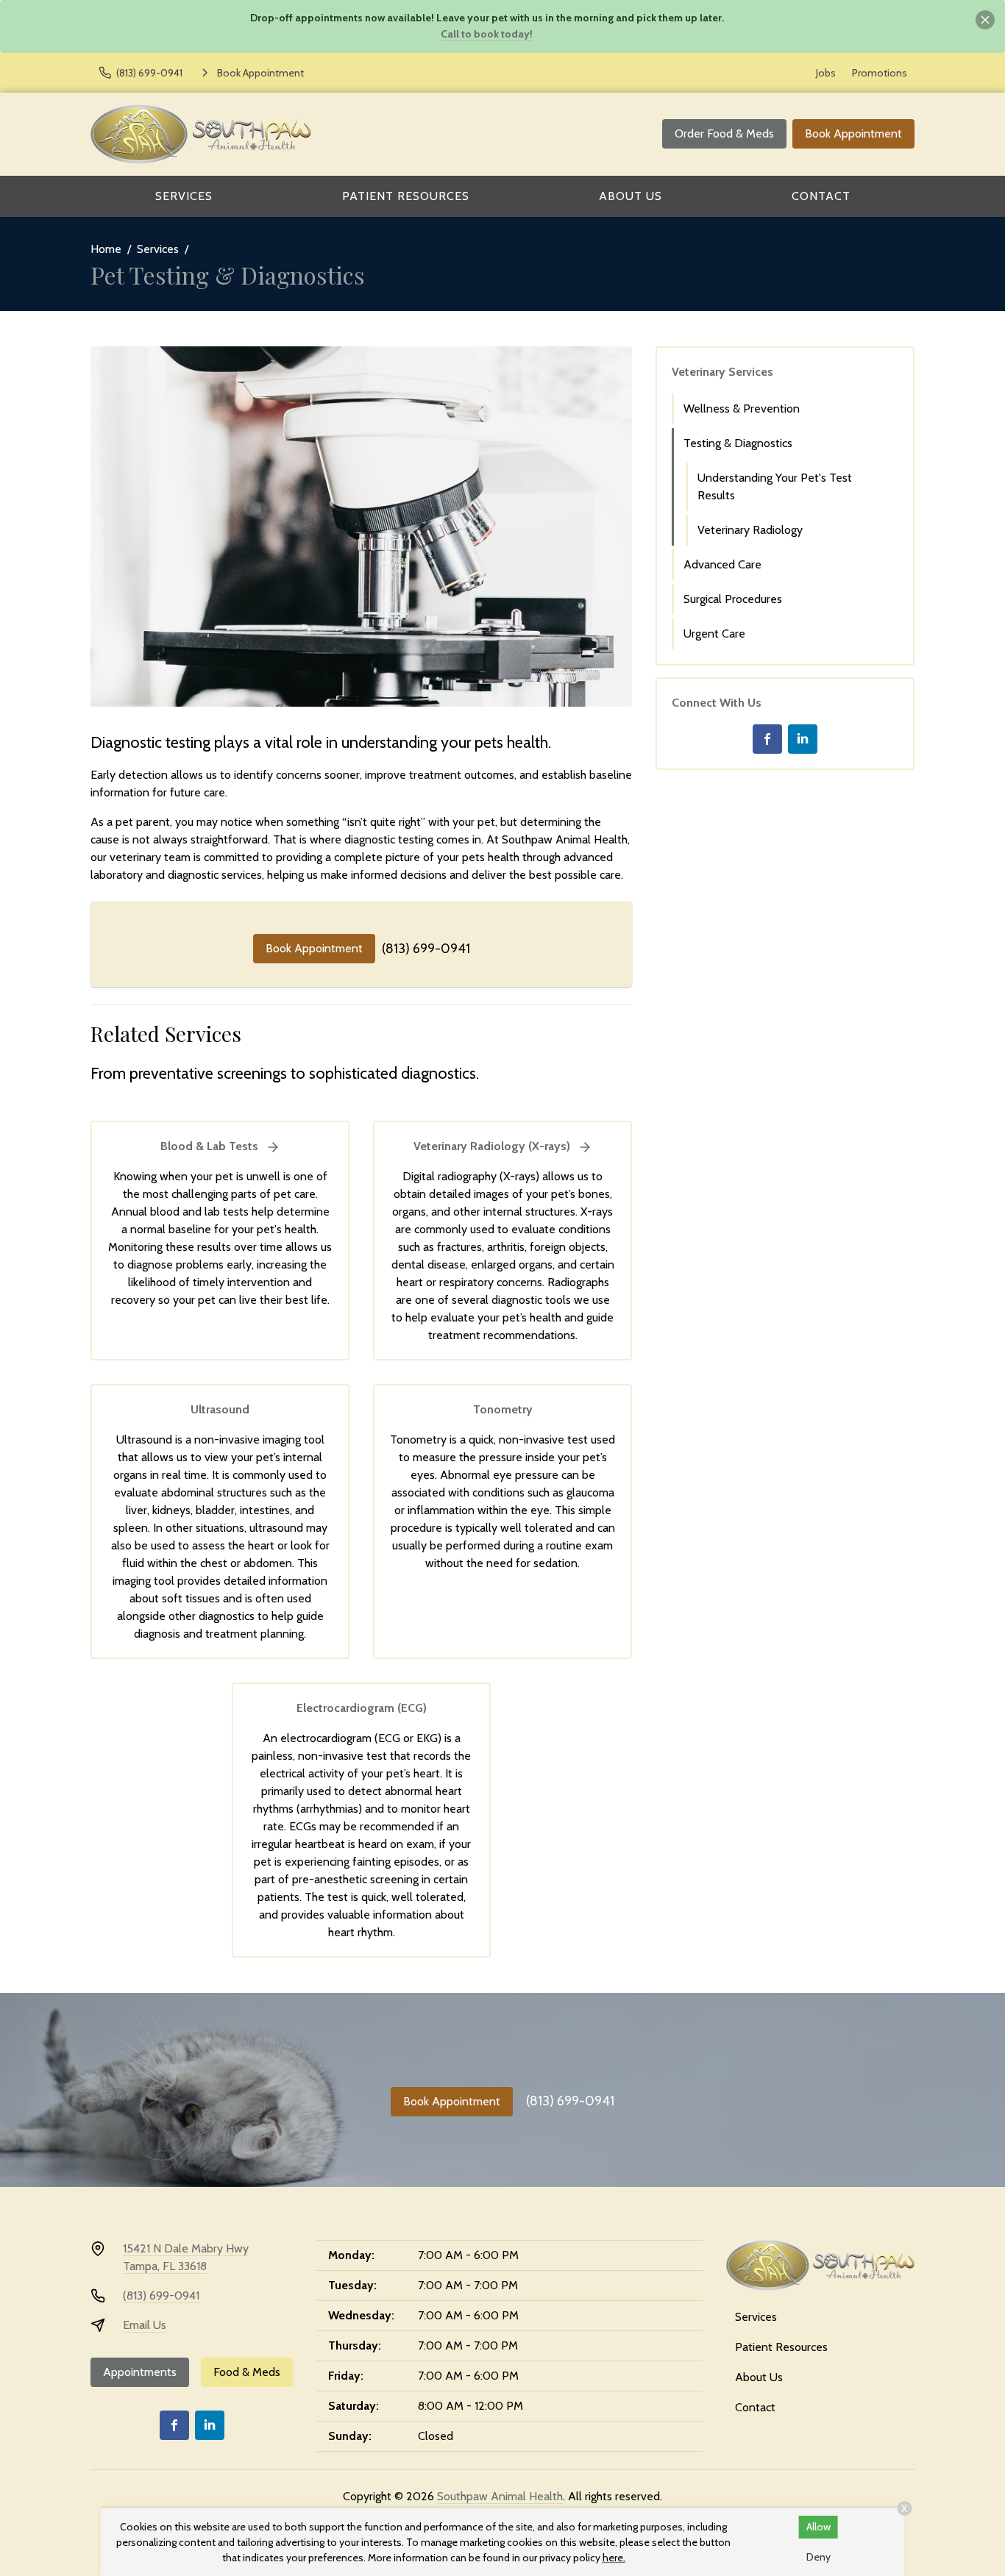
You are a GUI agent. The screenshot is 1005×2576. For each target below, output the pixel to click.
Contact (821, 196)
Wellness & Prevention (742, 408)
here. (614, 2558)
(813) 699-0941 (426, 949)
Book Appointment (853, 133)
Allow (818, 2527)
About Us (631, 196)
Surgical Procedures (733, 599)
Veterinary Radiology (750, 530)
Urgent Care (714, 634)
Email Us (145, 2325)
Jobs (826, 73)
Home (106, 249)
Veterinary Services (722, 372)
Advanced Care (722, 564)
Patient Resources (406, 196)
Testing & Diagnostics (738, 443)
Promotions (880, 73)
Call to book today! (487, 34)
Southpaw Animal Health (500, 2496)
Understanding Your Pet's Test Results (775, 486)
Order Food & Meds (724, 133)
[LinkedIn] (803, 739)
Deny (818, 2557)
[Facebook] (767, 739)
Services (184, 196)
